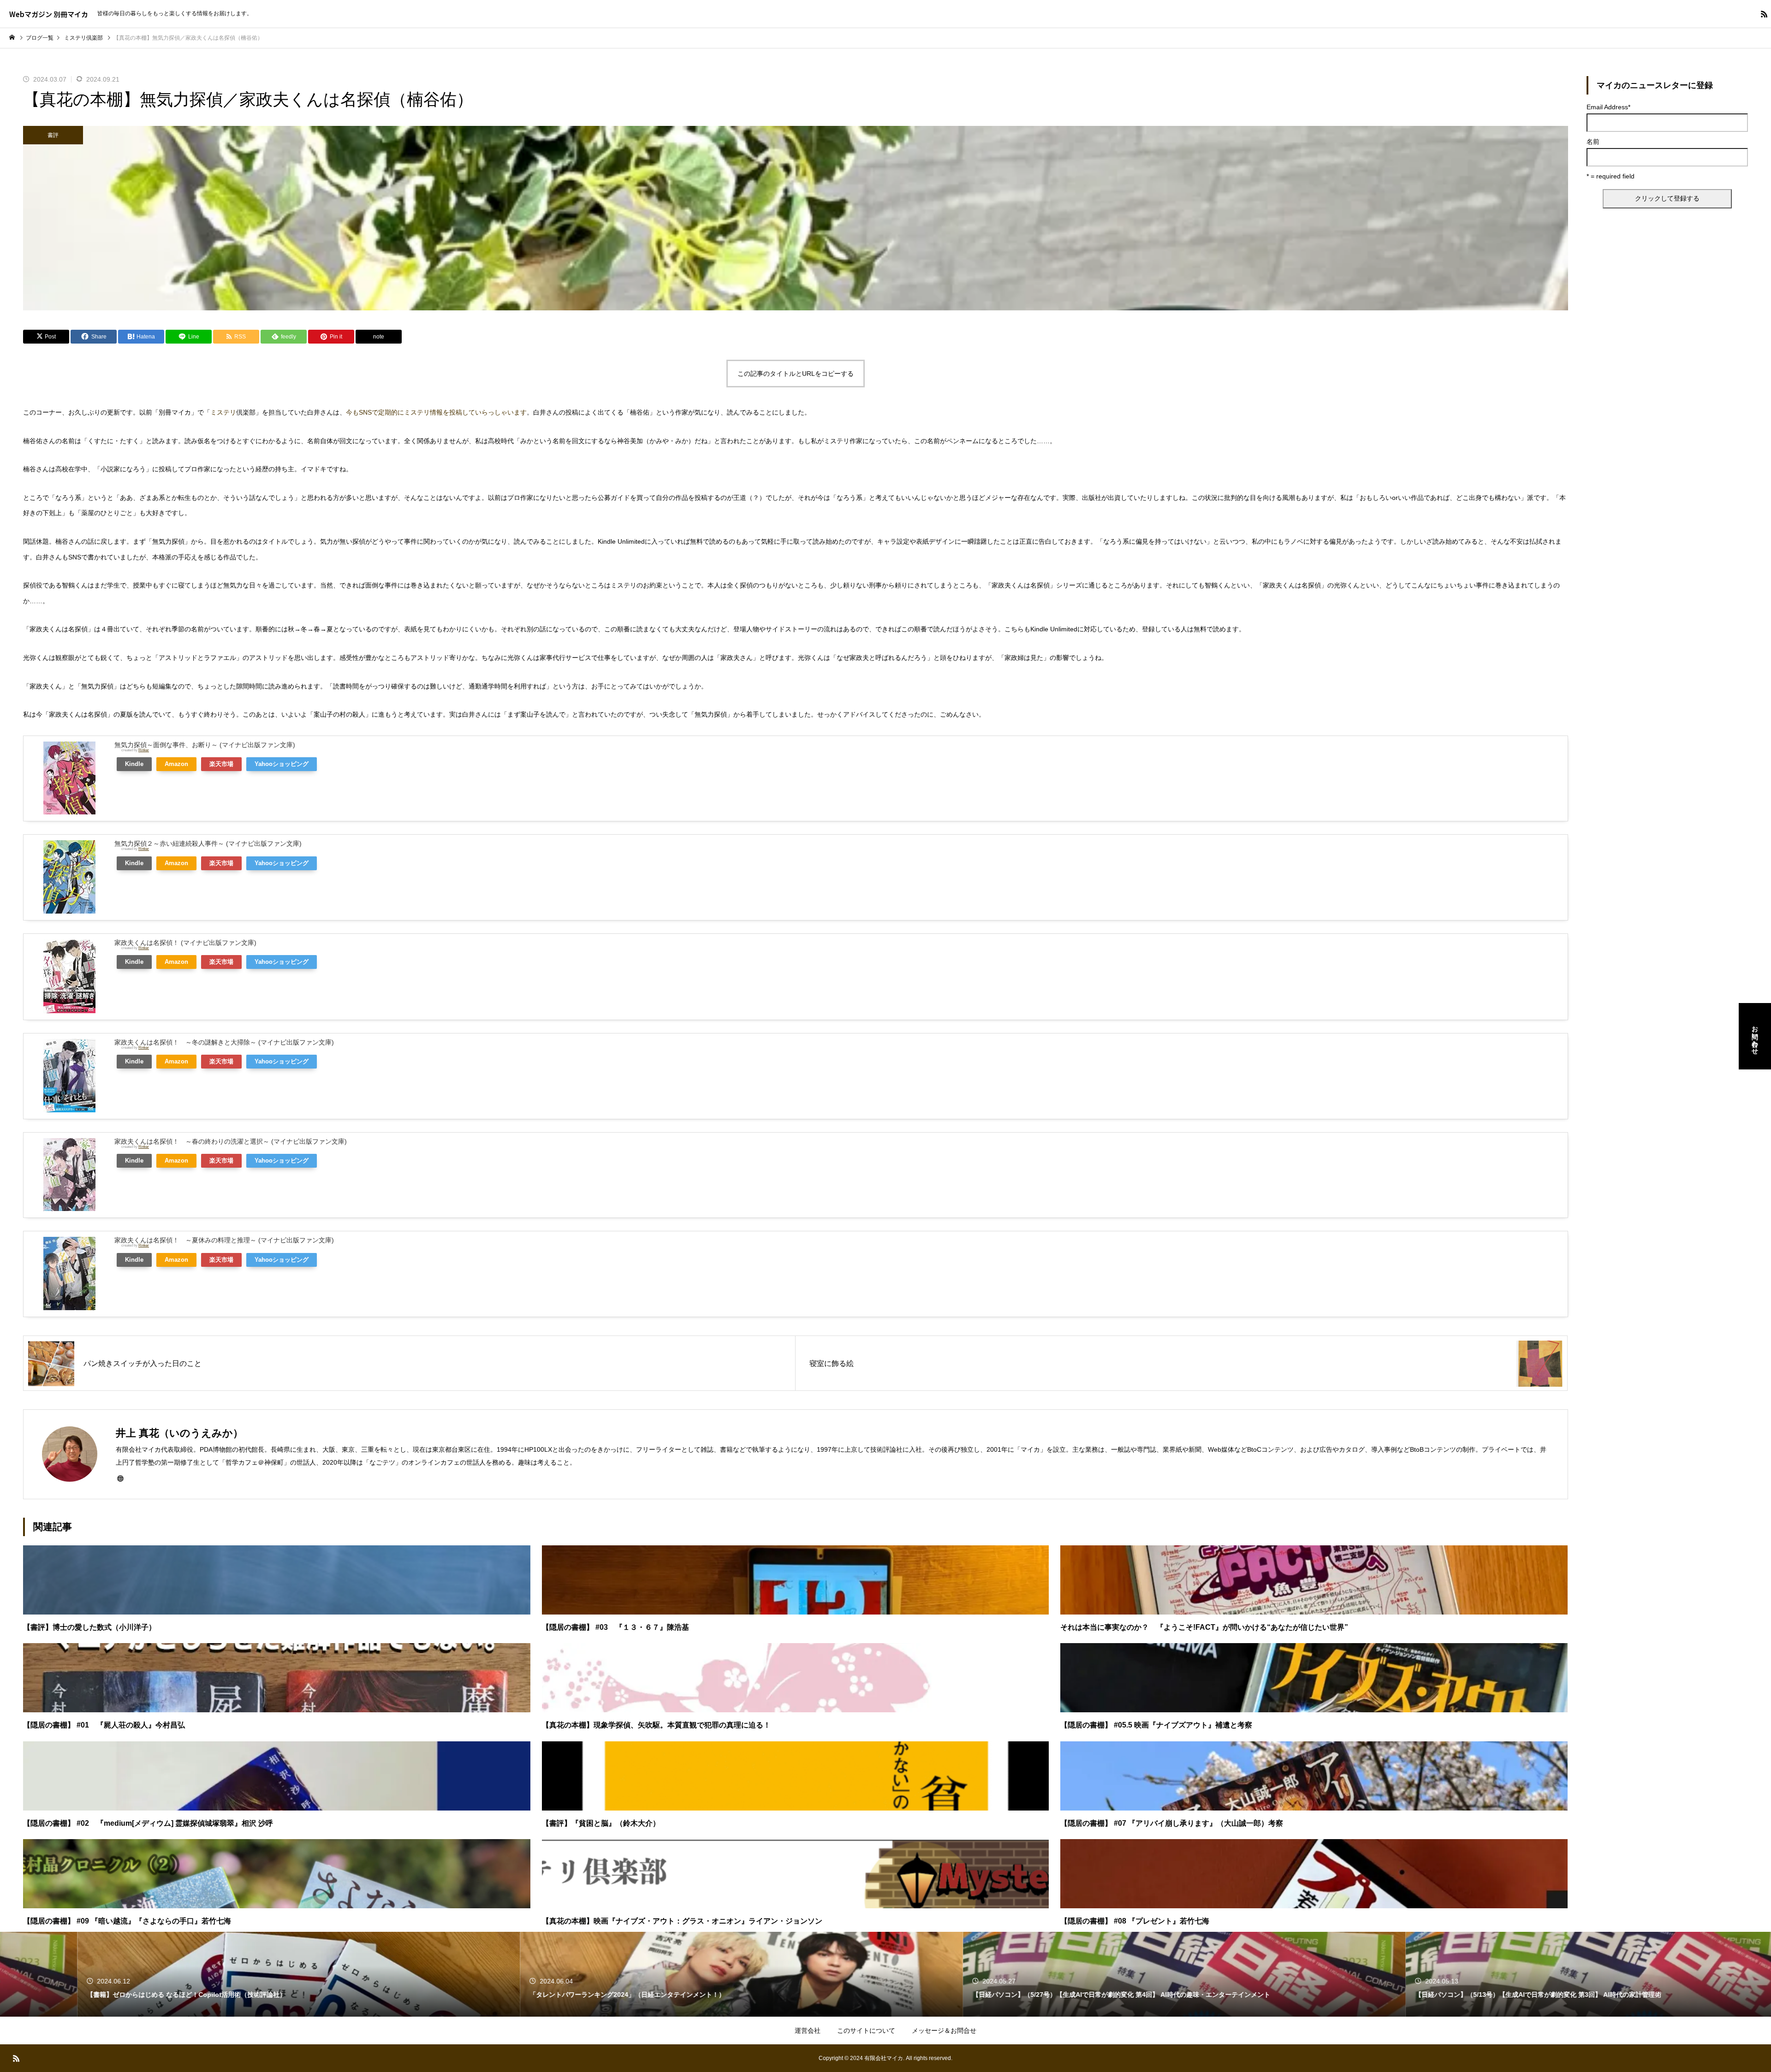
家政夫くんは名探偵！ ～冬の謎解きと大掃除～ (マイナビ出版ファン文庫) (224, 1042)
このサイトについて (866, 2030)
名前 (1593, 142)
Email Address (1608, 107)
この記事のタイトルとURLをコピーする (796, 374)
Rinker (144, 750)
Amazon (176, 764)
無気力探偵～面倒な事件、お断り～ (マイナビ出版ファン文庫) (205, 745)
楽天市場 (221, 764)
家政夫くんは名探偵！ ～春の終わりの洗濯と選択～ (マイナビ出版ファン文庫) (231, 1141)
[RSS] (1764, 14)
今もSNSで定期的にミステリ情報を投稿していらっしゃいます (436, 412)
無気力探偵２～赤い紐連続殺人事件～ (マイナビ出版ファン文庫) (208, 843)
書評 (53, 135)
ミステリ (223, 412)
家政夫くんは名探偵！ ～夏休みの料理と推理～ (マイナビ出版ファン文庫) (224, 1240)
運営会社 (808, 2030)
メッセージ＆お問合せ (944, 2030)
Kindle (134, 764)
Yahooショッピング (282, 764)
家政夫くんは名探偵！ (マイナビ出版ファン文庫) (185, 943)
